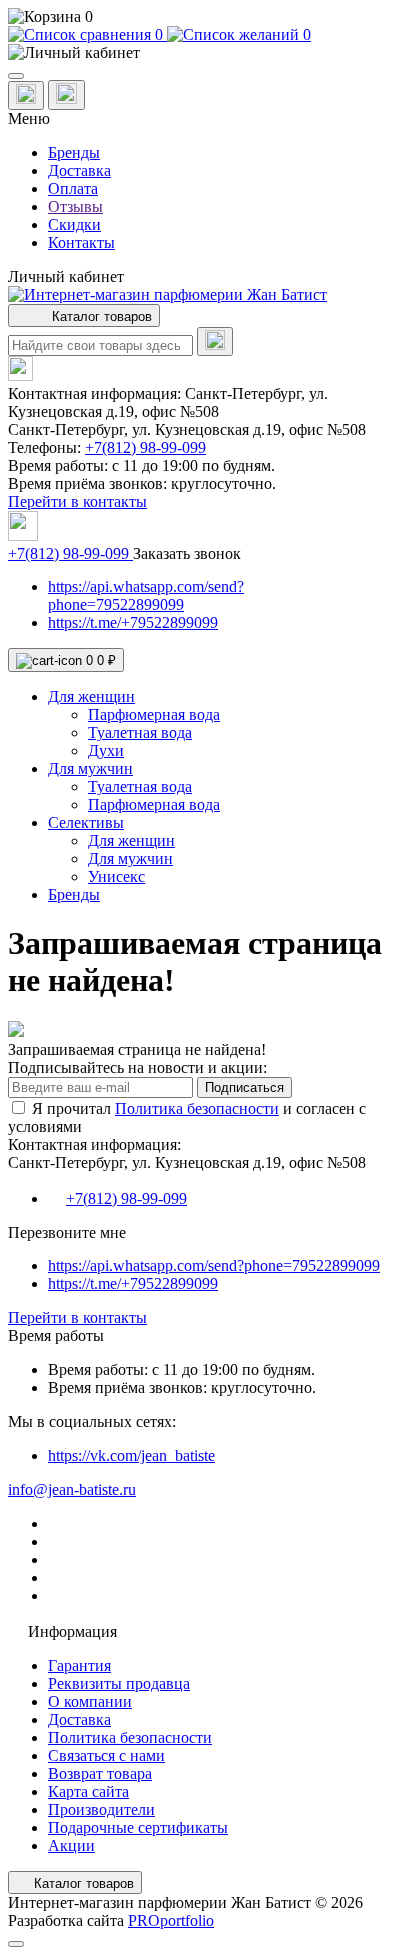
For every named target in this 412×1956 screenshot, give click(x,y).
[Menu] (16, 76)
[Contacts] (66, 95)
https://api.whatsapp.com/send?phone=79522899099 (146, 595)
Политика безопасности (197, 1108)
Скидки (74, 224)
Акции (71, 1845)
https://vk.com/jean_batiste (131, 1455)
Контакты (81, 242)
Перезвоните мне (67, 1232)
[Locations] (26, 95)
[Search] (215, 341)
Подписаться (244, 1087)
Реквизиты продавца (119, 1683)
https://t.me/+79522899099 (133, 622)
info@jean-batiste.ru (72, 1489)
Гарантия (79, 1665)
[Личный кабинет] (206, 53)
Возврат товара (100, 1773)
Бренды (74, 152)
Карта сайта (88, 1791)
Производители (101, 1809)
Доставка (79, 170)
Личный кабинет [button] (66, 276)
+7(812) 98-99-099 (145, 447)
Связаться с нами (106, 1755)
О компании (90, 1701)
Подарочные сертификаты (138, 1827)
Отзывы (75, 206)
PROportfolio (171, 1920)
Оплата (73, 188)
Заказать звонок (187, 553)
